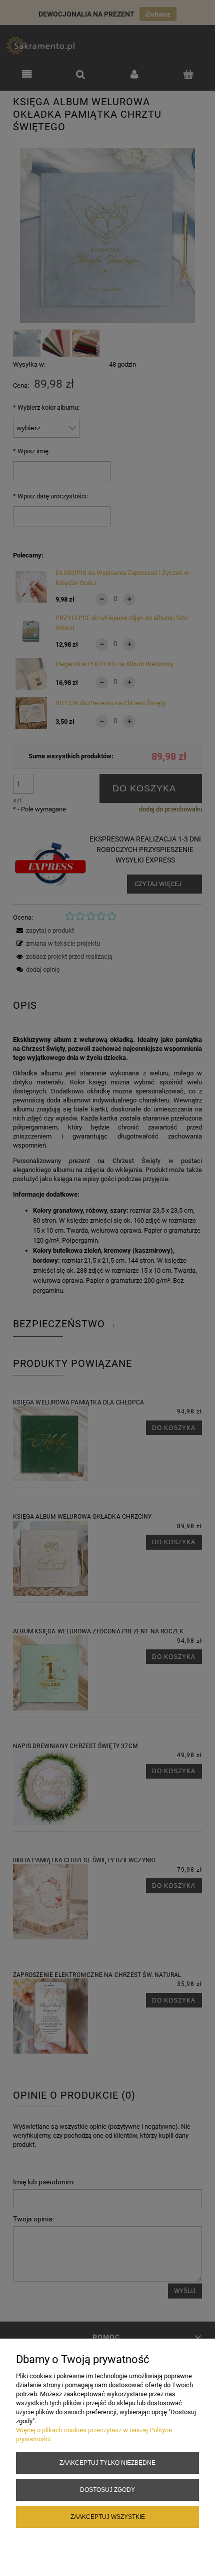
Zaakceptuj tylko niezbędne (107, 2463)
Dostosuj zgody (107, 2490)
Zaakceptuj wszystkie (108, 2517)
